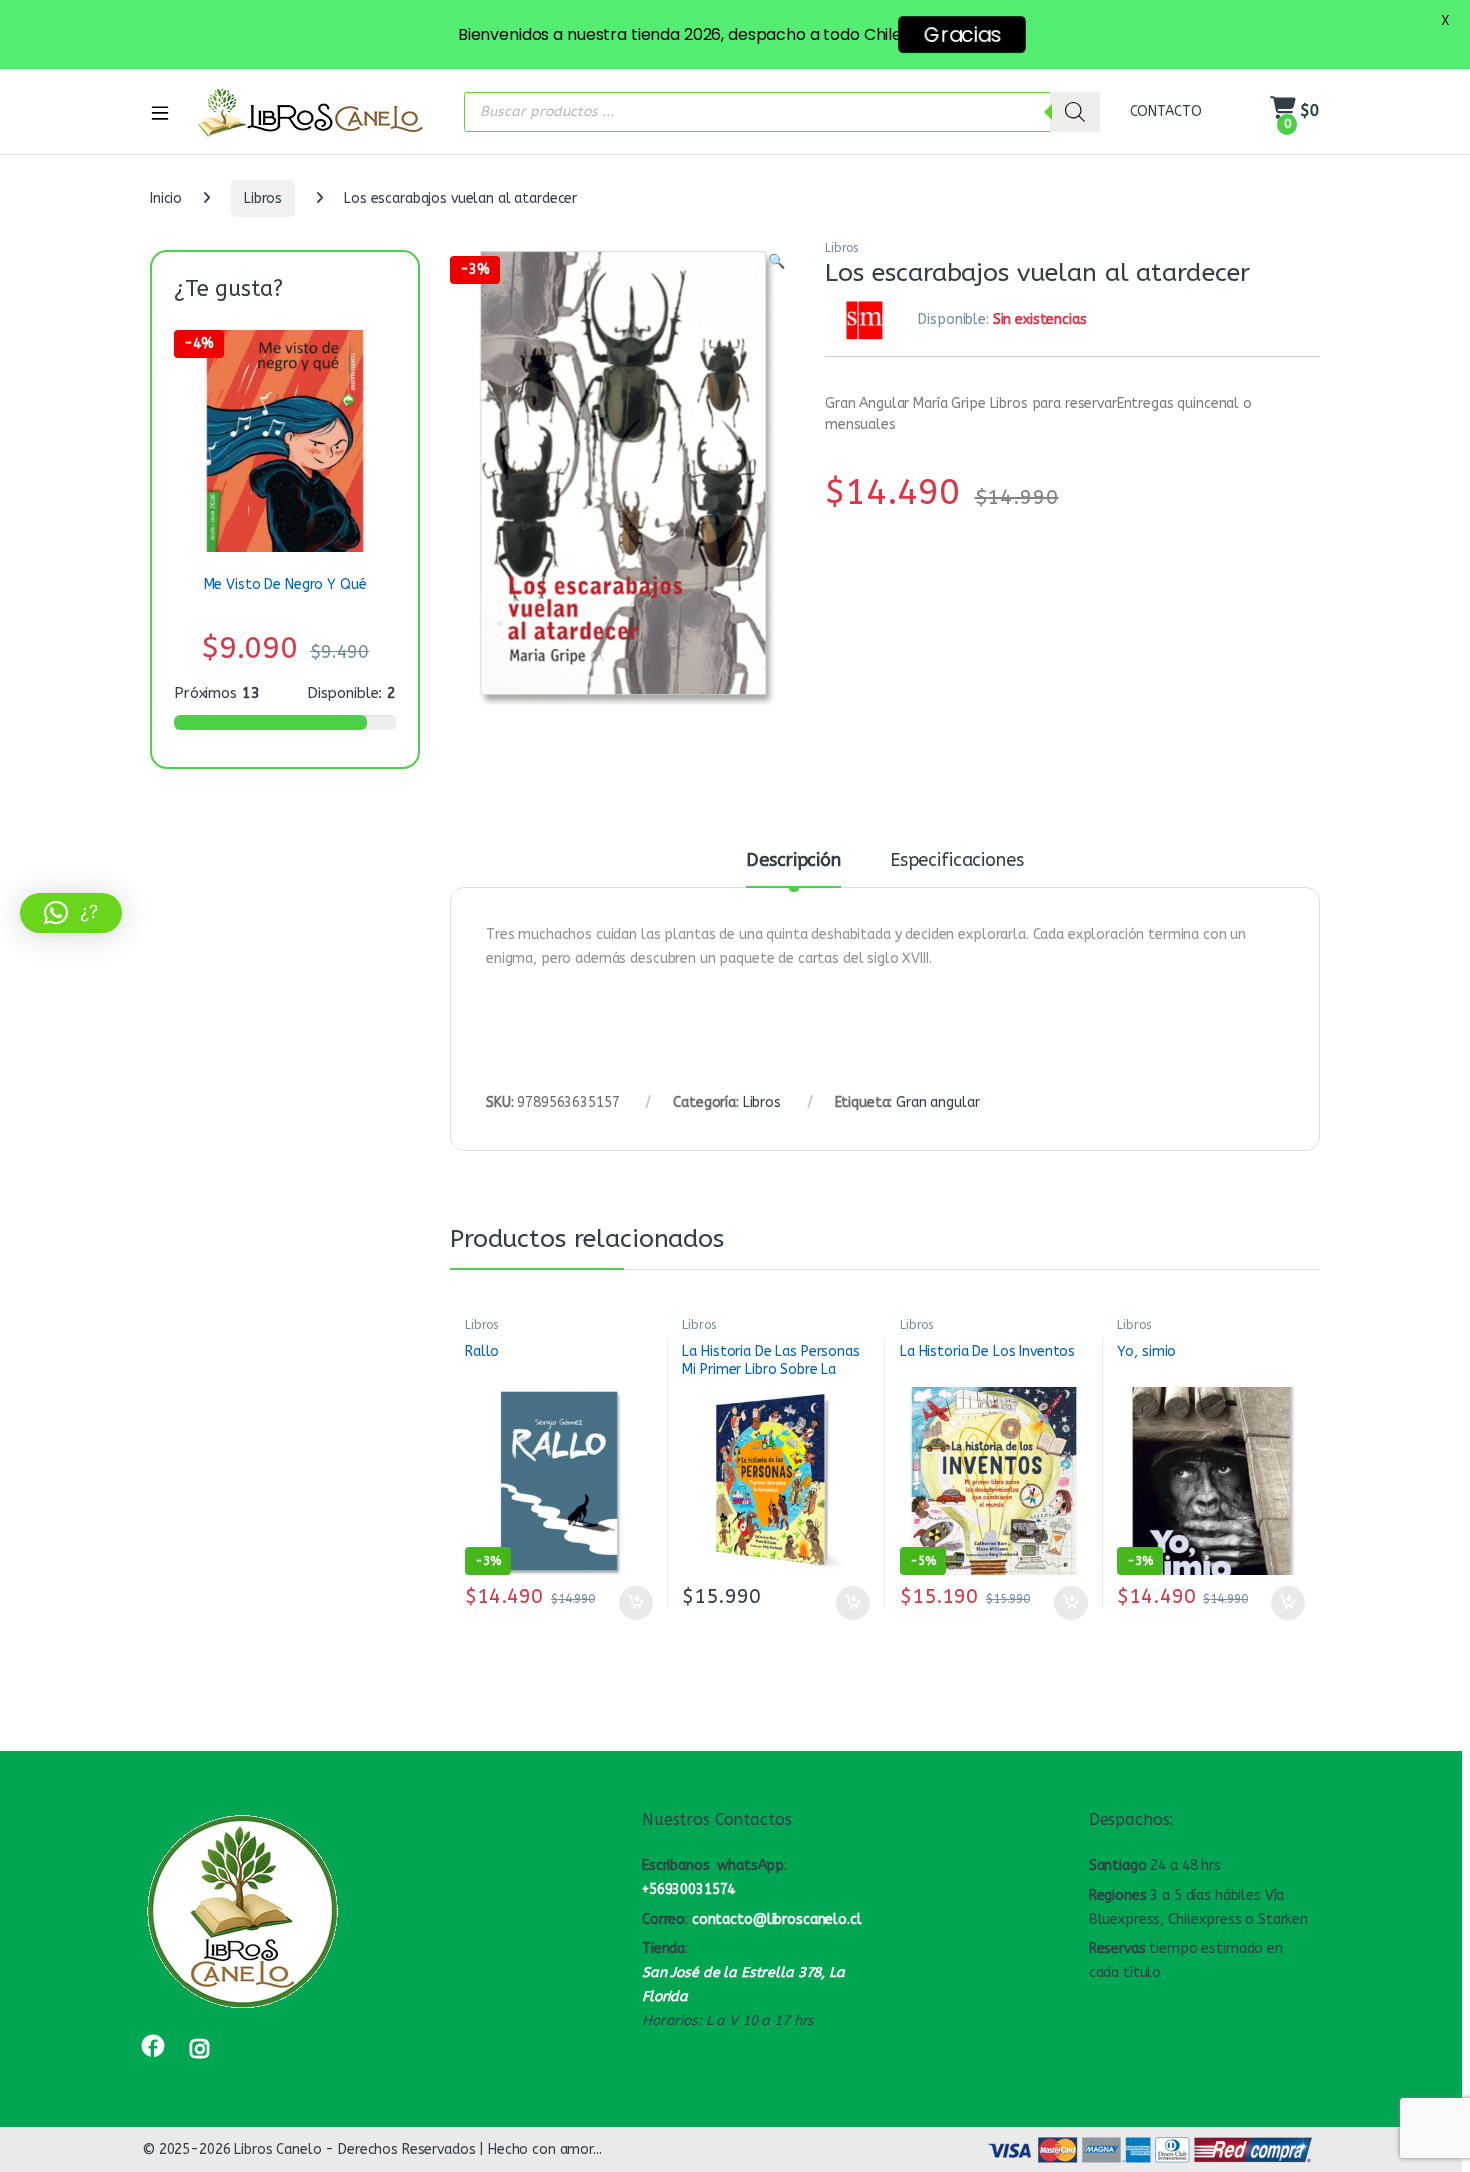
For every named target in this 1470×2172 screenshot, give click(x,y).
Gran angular (937, 1102)
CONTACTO (1166, 111)
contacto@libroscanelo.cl (777, 1919)
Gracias (962, 34)
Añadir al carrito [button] (631, 1603)
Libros (263, 198)
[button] (776, 262)
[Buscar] (1075, 112)
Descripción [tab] (793, 861)
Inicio (166, 198)
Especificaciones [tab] (957, 861)
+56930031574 (688, 1889)
